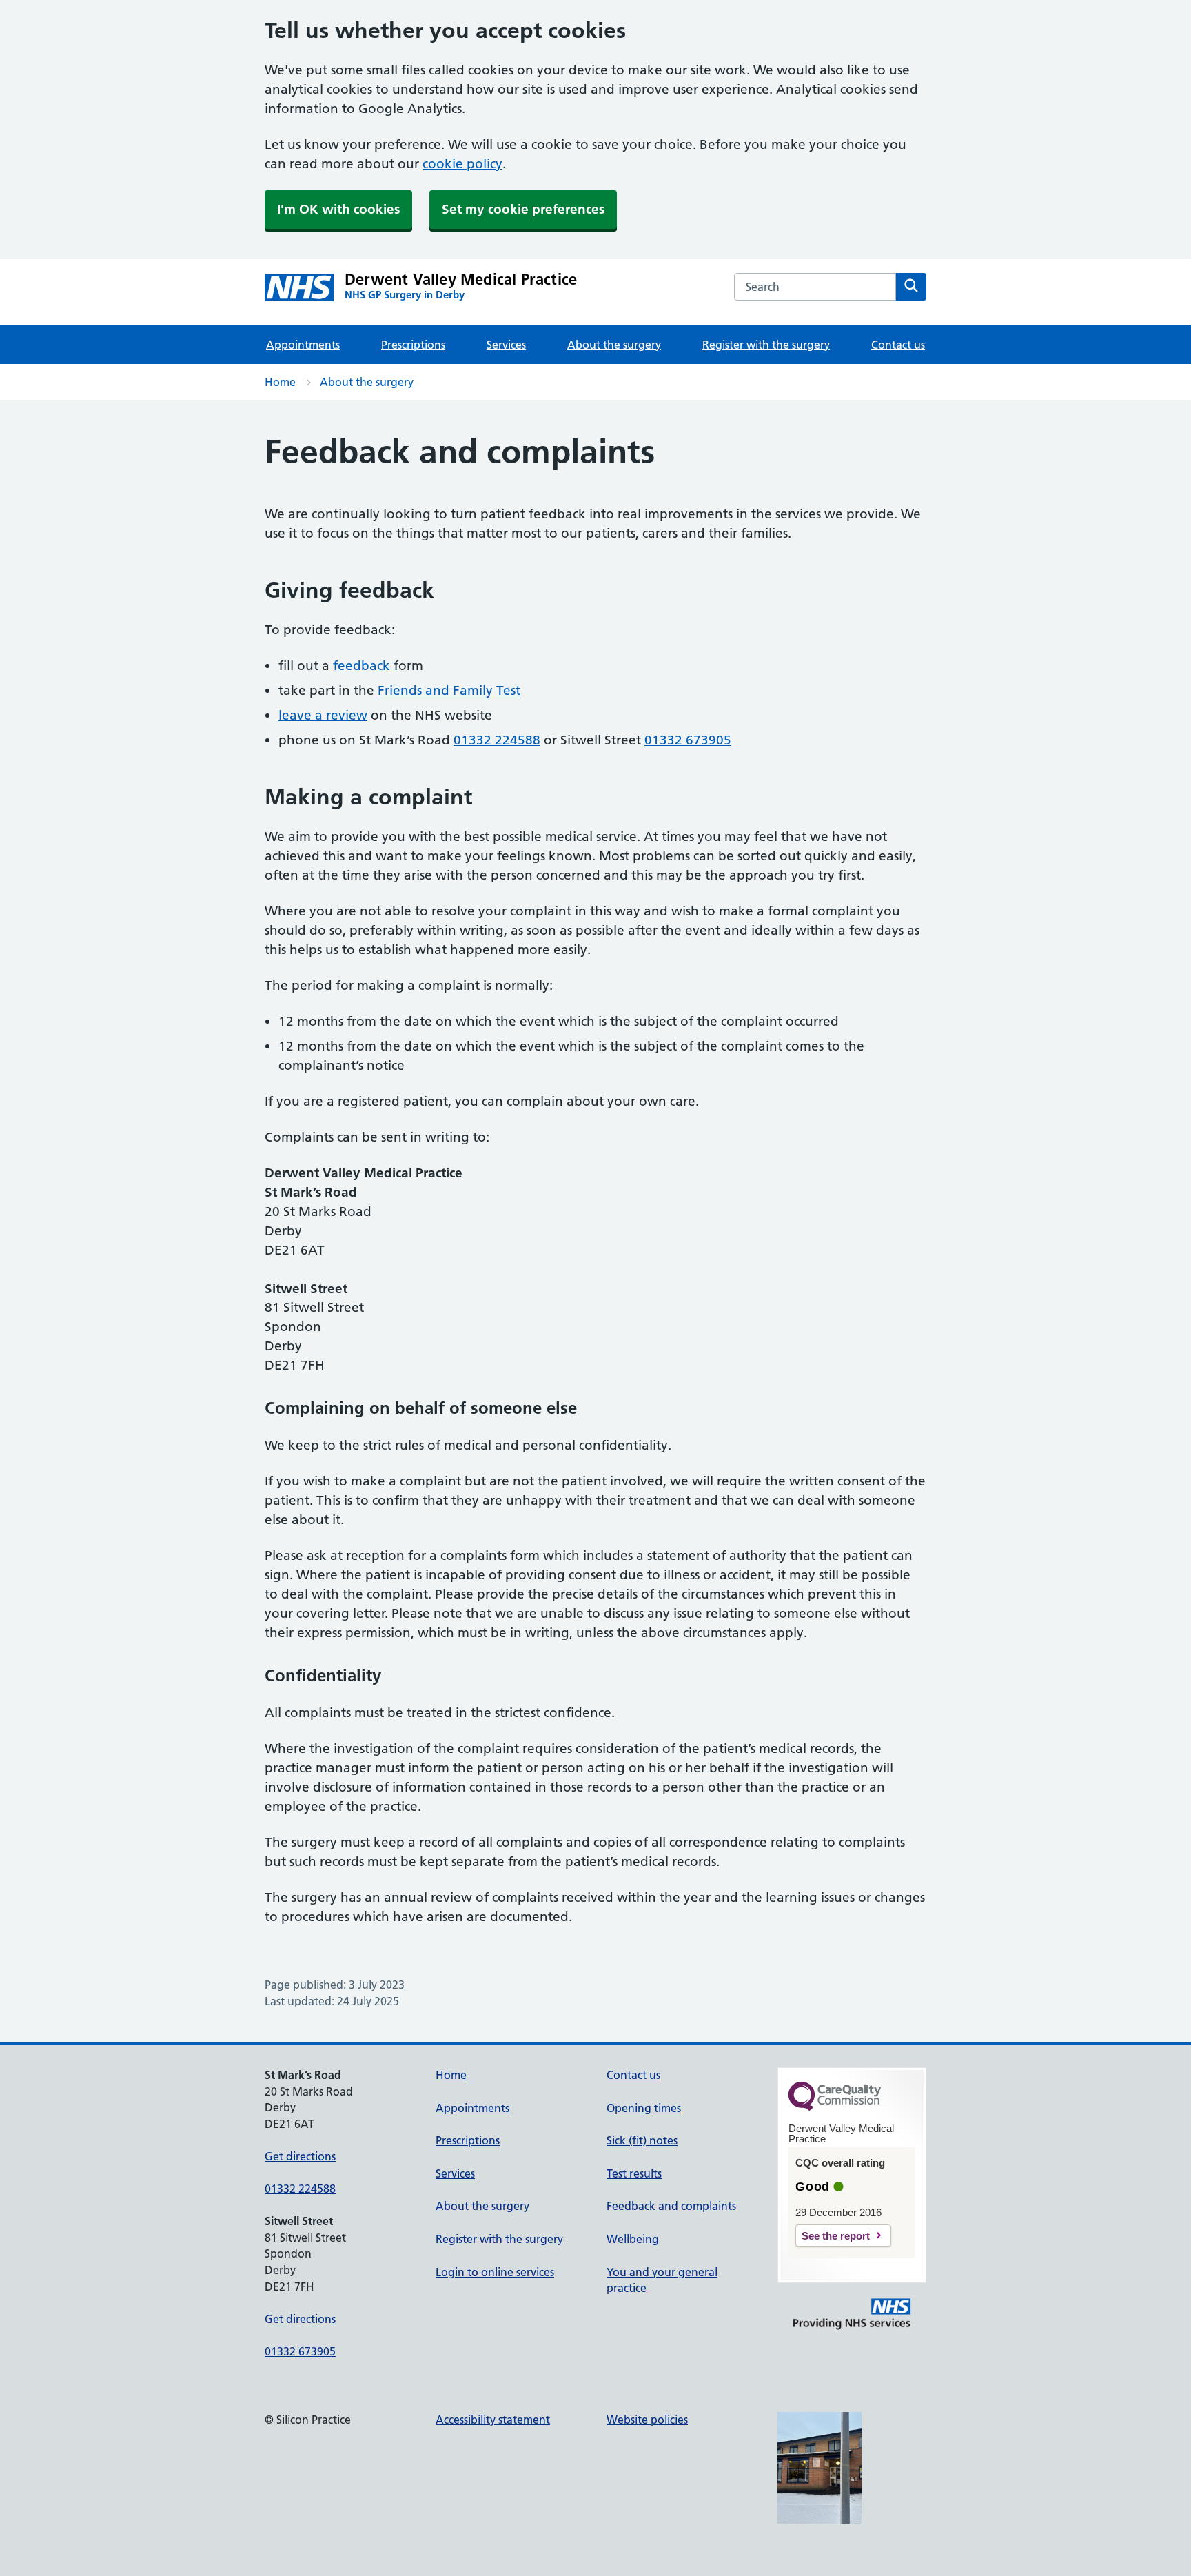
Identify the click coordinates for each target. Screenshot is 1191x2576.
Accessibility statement (493, 2420)
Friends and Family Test (449, 690)
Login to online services (495, 2272)
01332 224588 (497, 740)
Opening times (644, 2108)
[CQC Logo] (835, 2107)
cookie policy (462, 164)
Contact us (898, 345)
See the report (836, 2236)
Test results (634, 2173)
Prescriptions (413, 345)
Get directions (300, 2156)
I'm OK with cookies (338, 209)
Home (280, 382)
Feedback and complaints (671, 2206)
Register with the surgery (766, 345)
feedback (362, 666)
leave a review (323, 715)
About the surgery (614, 345)
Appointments (303, 345)
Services (506, 345)
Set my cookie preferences (523, 209)
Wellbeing (633, 2239)
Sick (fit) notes (642, 2140)
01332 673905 (688, 740)
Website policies (647, 2420)
